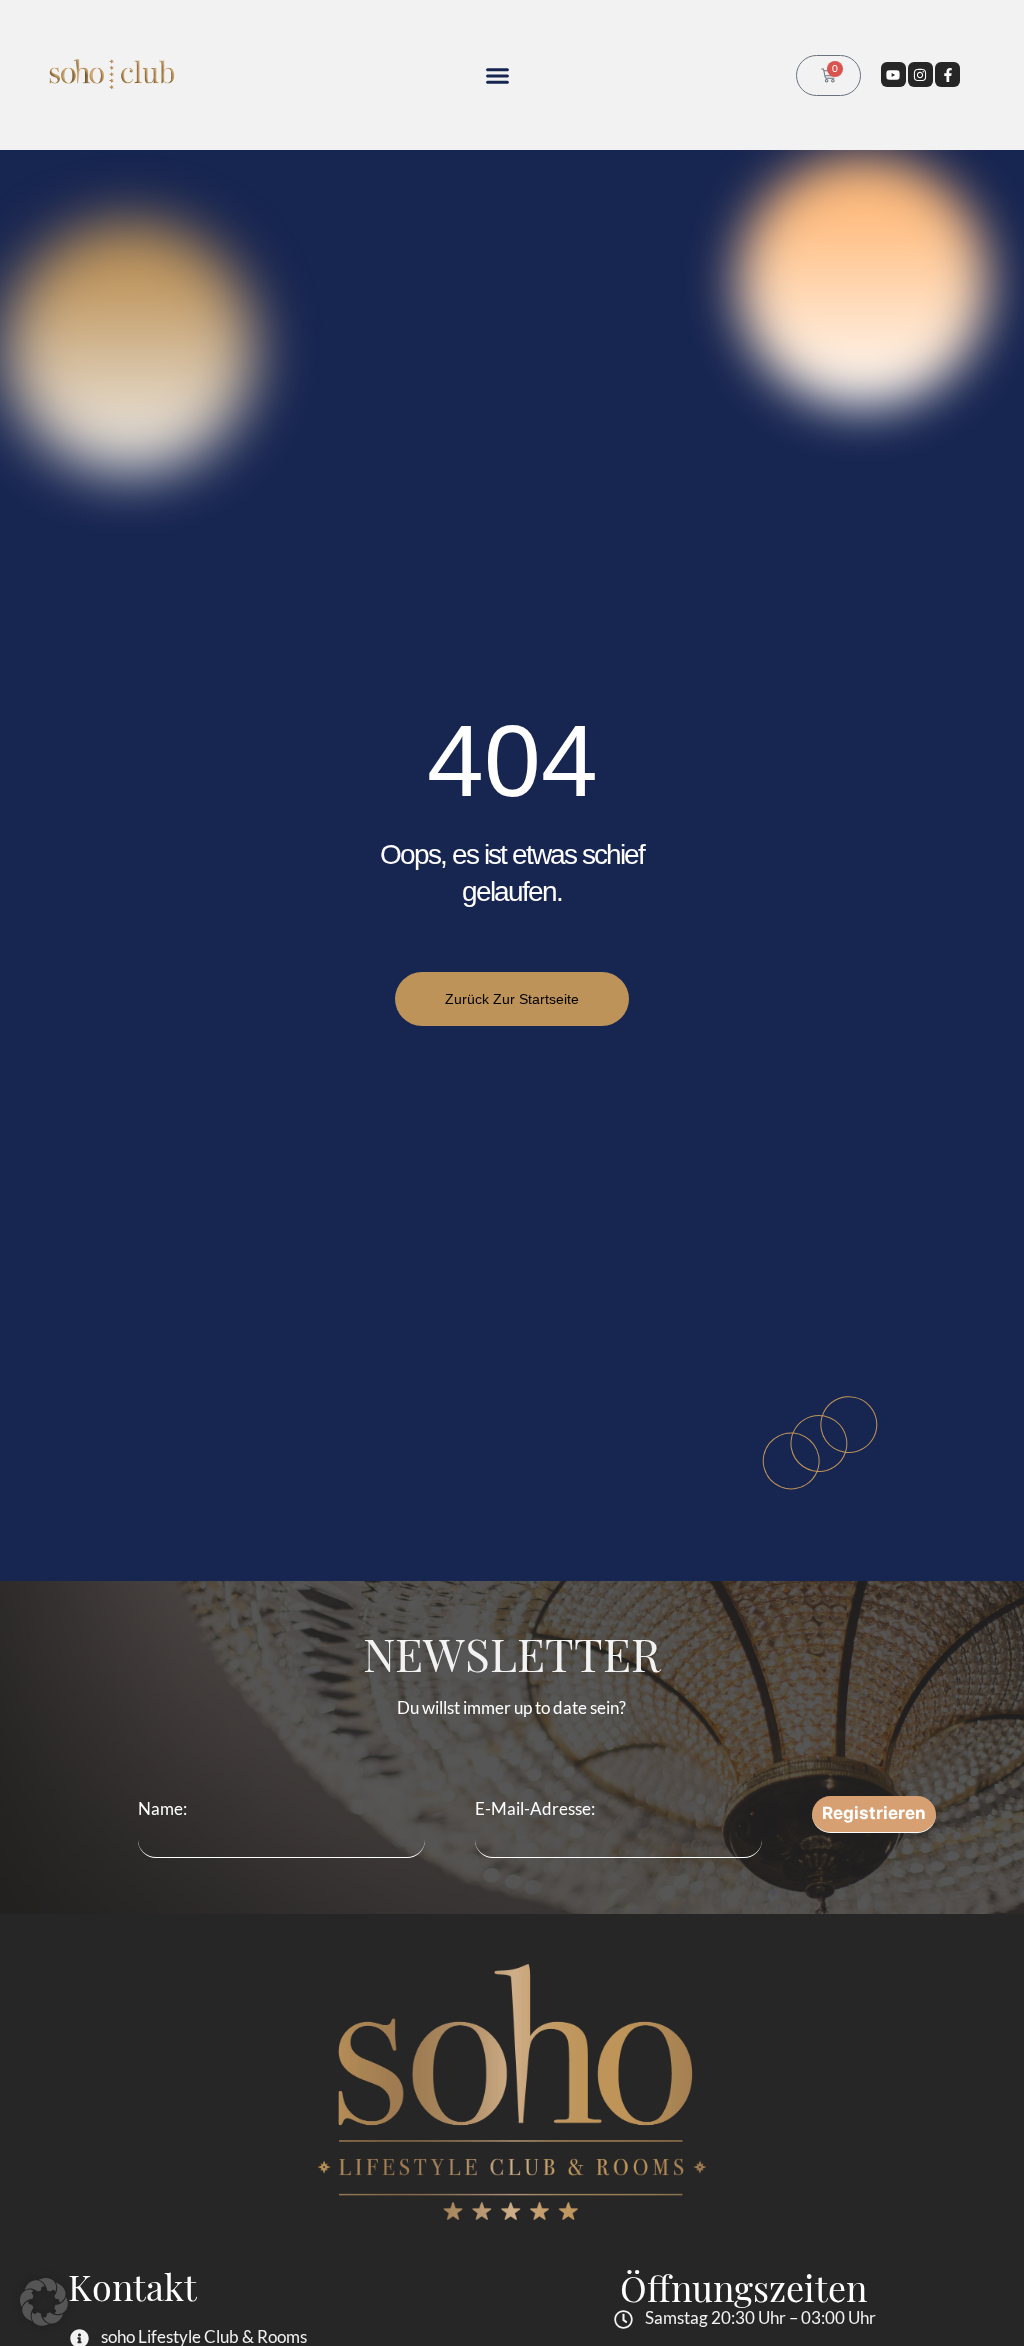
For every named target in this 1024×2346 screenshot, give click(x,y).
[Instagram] (920, 74)
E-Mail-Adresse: (535, 1808)
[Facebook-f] (947, 74)
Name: (162, 1808)
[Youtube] (893, 74)
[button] (498, 75)
